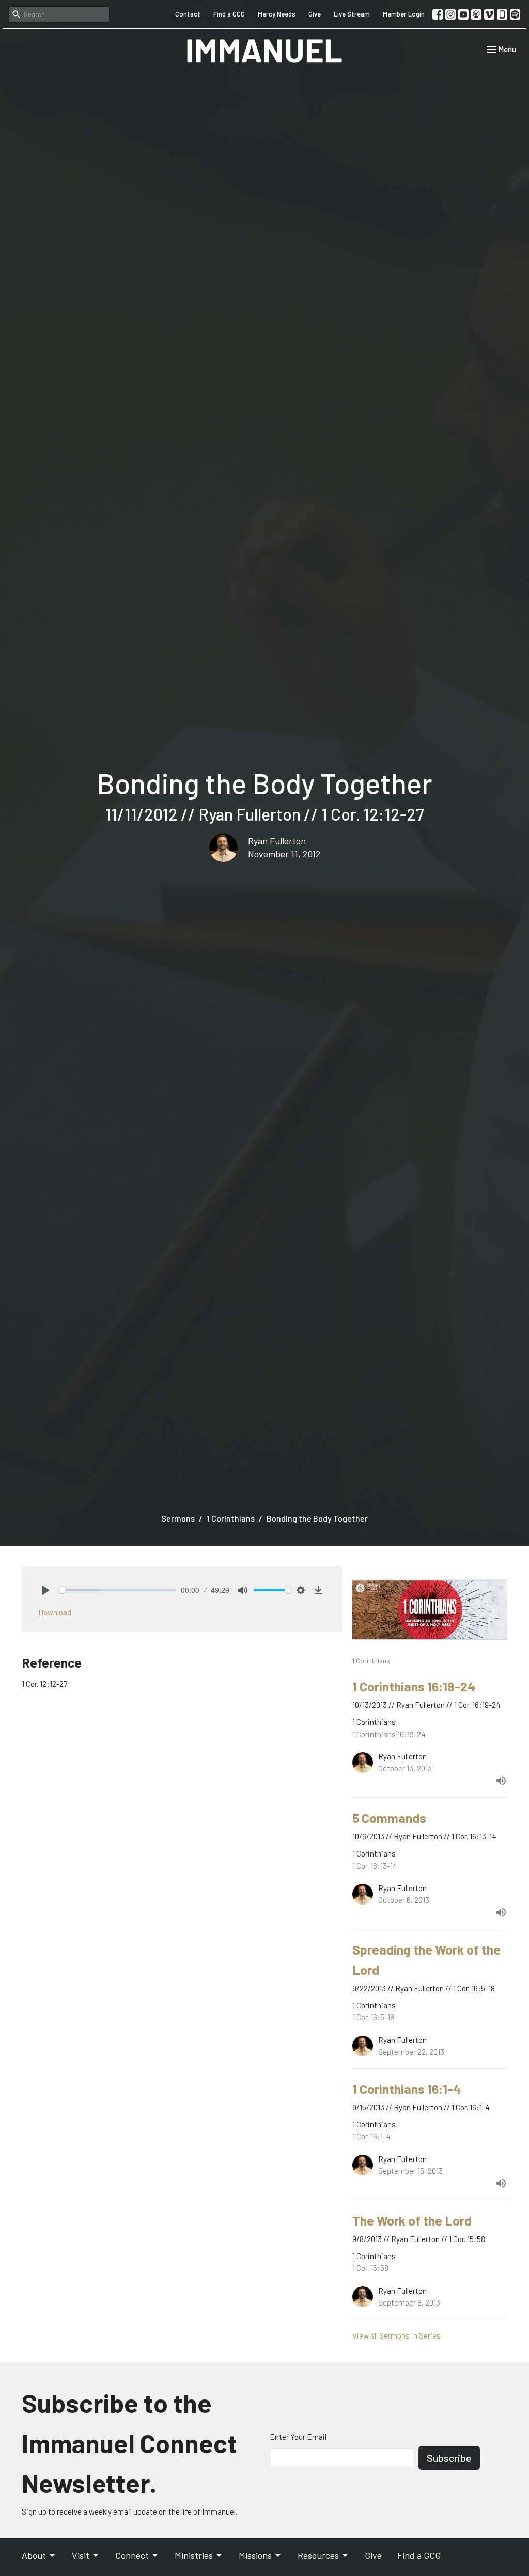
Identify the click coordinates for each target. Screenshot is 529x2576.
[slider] (117, 1590)
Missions (255, 2555)
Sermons (178, 1518)
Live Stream (352, 14)
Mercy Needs (277, 14)
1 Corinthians (231, 1518)
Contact (188, 14)
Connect (132, 2555)
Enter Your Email (298, 2437)
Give (315, 14)
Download (55, 1612)
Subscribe (449, 2458)
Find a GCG (229, 14)
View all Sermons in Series (396, 2335)
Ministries (194, 2555)
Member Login (404, 14)
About (34, 2555)
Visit (81, 2555)
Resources (318, 2555)
